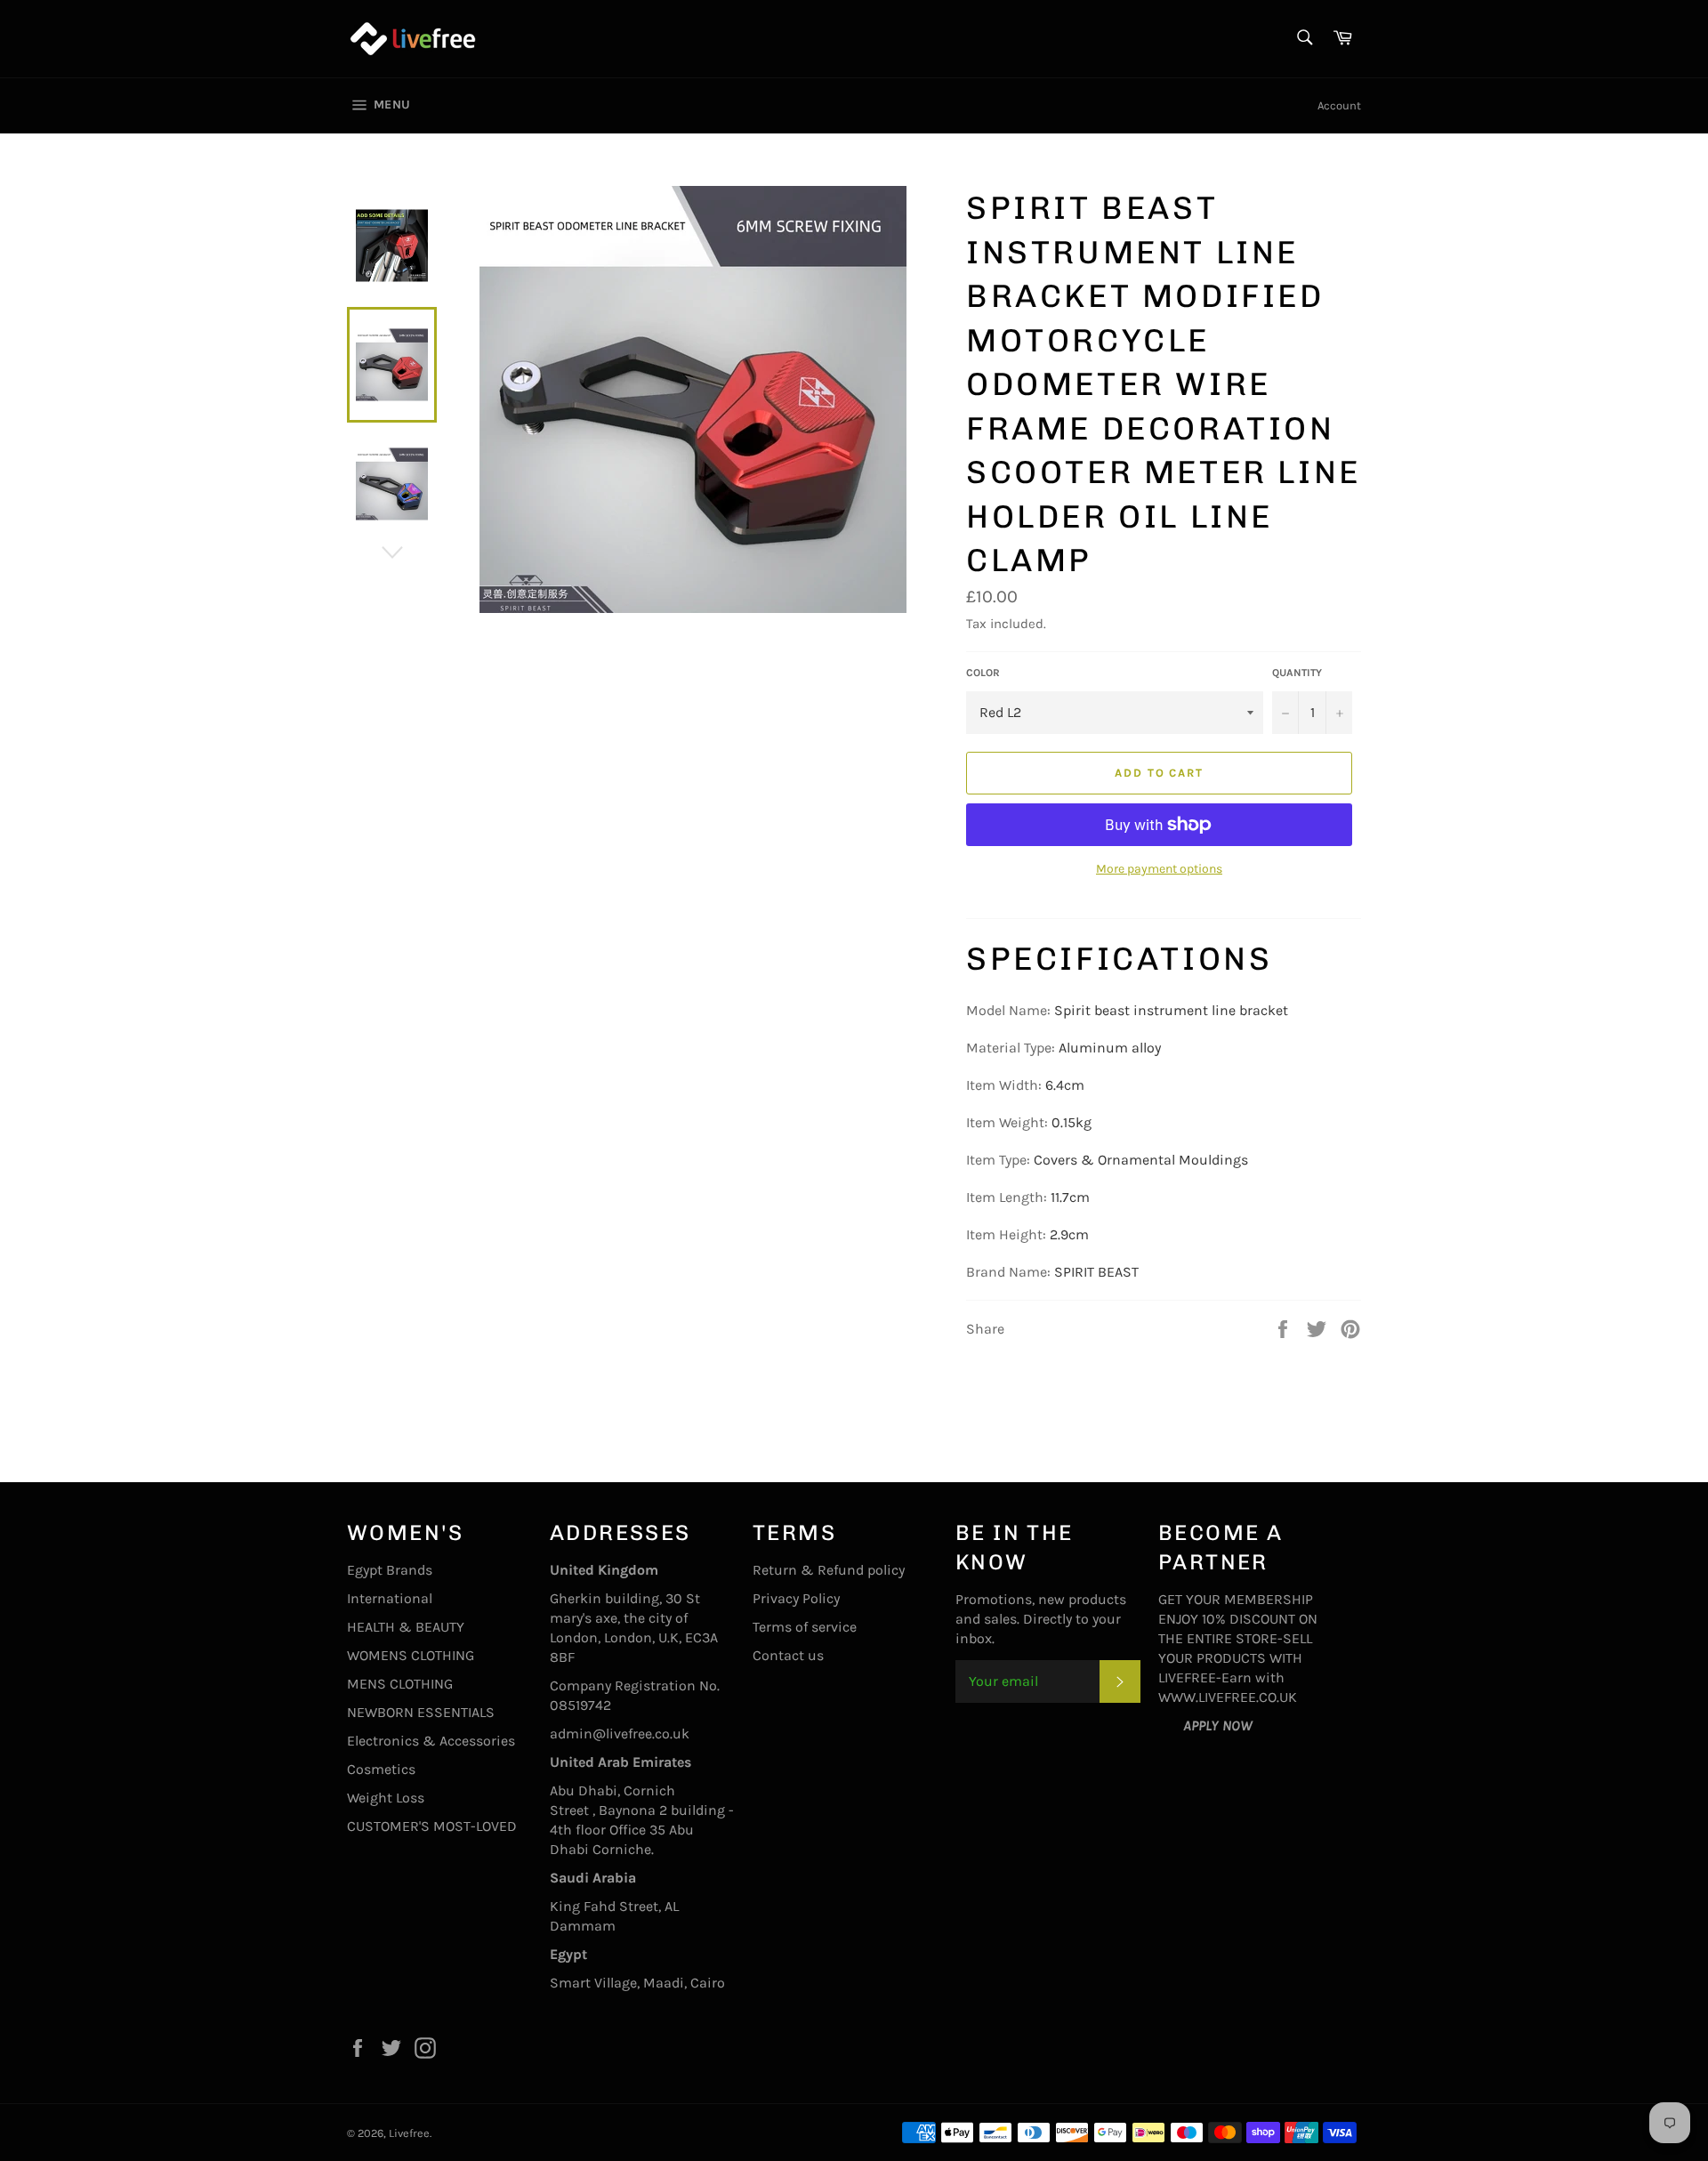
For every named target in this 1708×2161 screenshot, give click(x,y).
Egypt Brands (390, 1570)
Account (1339, 105)
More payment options (1159, 869)
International (390, 1598)
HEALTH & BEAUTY (406, 1627)
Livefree (409, 2133)
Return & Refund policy (829, 1570)
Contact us (788, 1655)
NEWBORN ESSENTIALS (421, 1712)
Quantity (1297, 673)
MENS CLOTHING (400, 1684)
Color (983, 673)
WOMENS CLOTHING (411, 1655)
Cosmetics (381, 1769)
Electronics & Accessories (431, 1741)
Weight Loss (386, 1798)
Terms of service (805, 1627)
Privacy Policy (796, 1598)
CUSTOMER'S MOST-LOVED (432, 1826)
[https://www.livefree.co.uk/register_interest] (1171, 1726)
